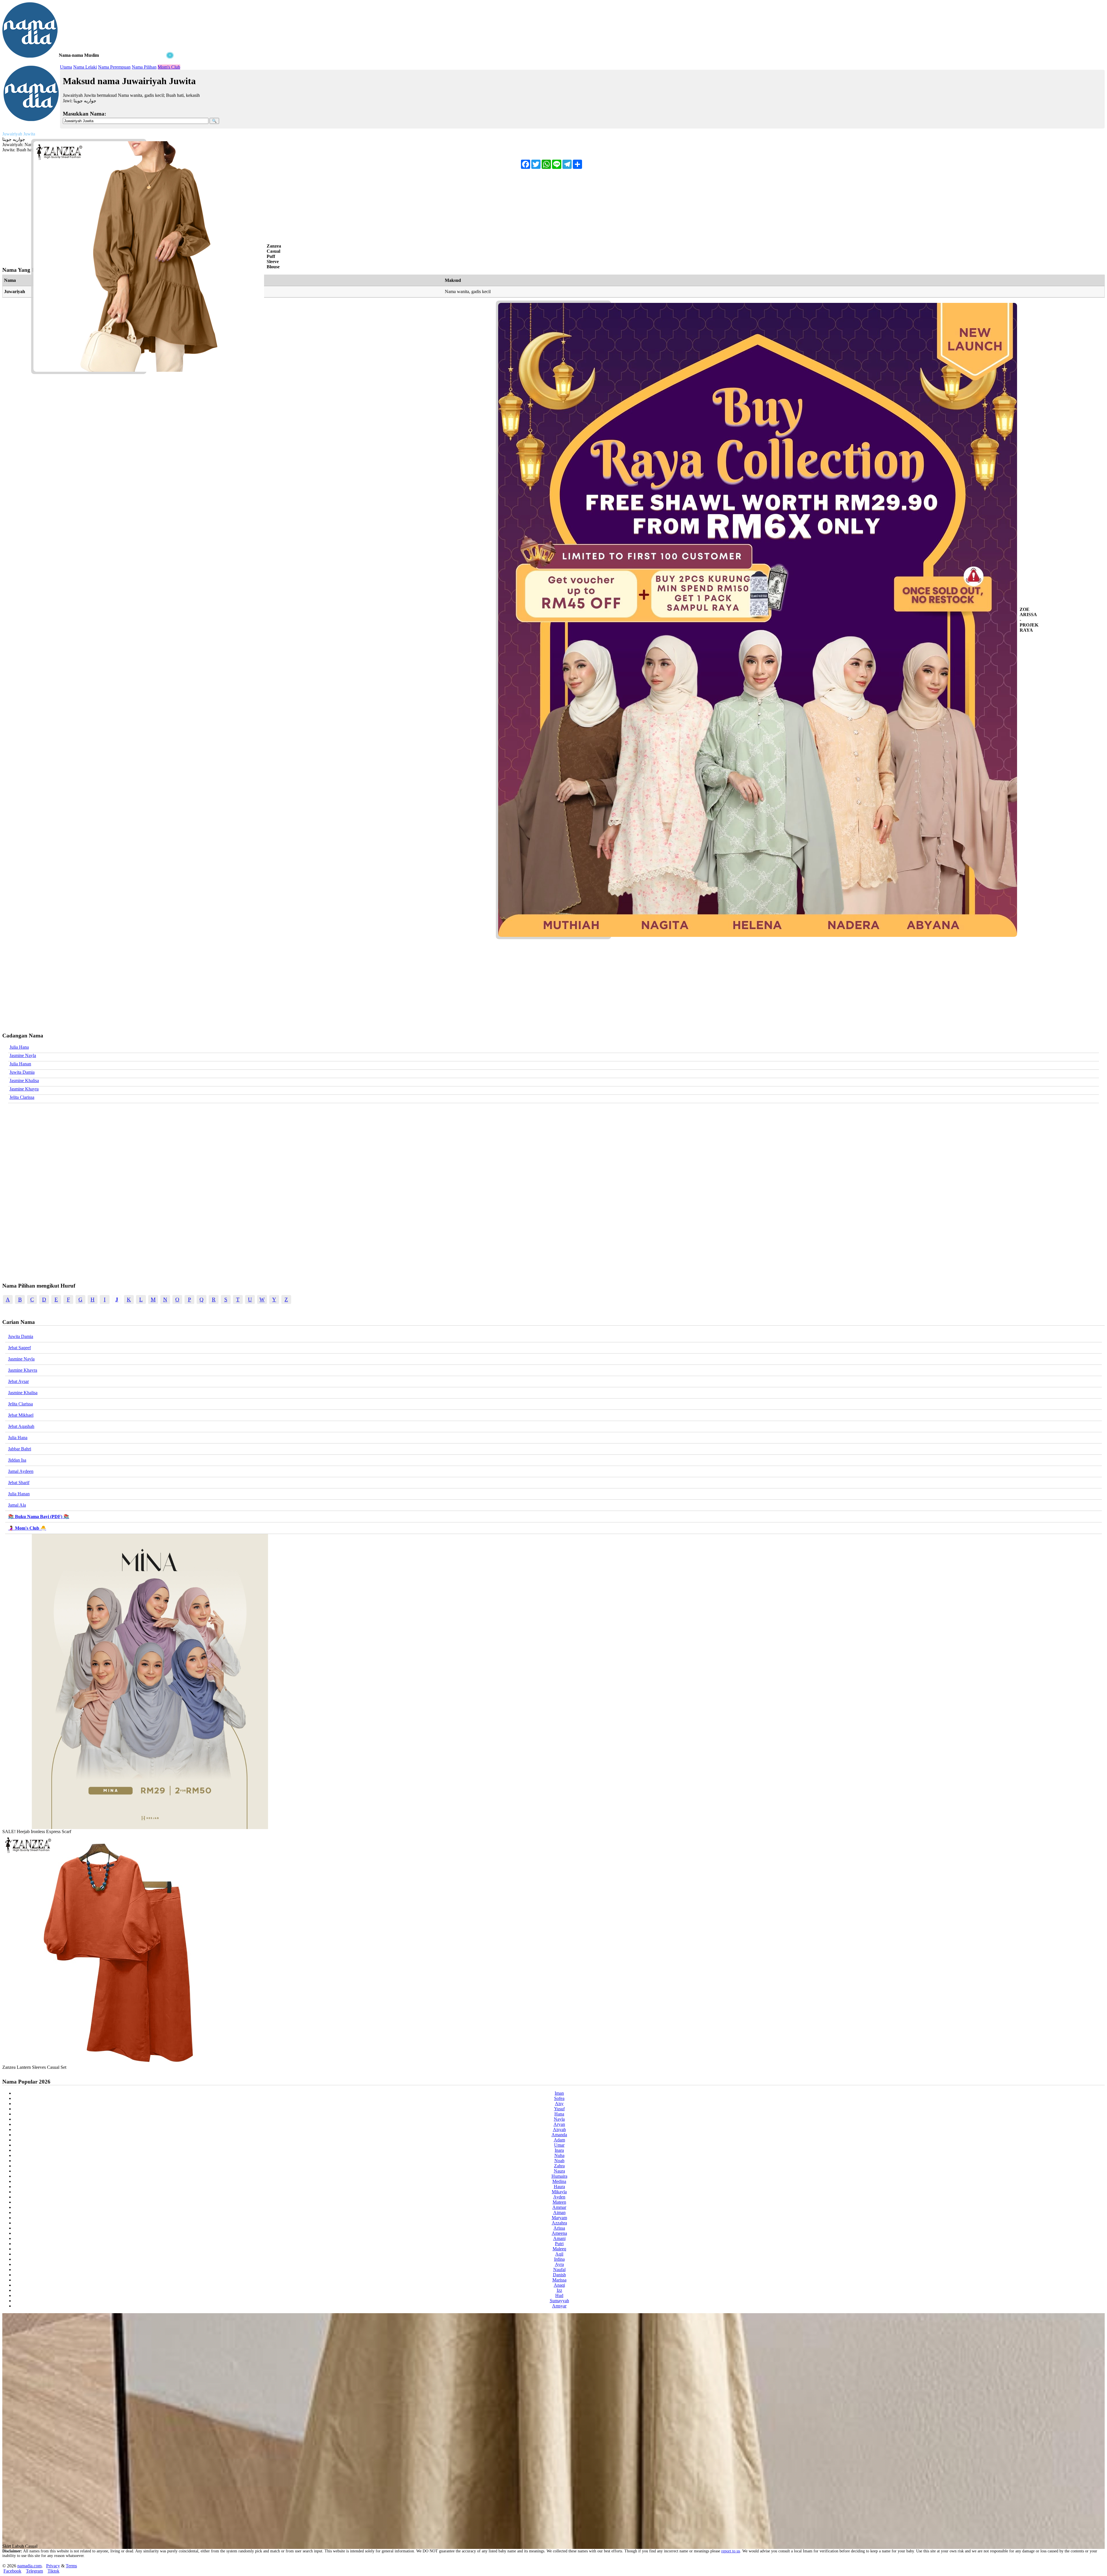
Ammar (559, 2207)
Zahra (559, 2166)
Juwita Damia (22, 1072)
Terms (71, 2566)
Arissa (559, 2228)
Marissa (559, 2280)
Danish (559, 2275)
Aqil (559, 2254)
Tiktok (53, 2571)
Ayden (559, 2197)
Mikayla (559, 2192)
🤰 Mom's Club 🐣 (27, 1528)
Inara (559, 2150)
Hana (559, 2114)
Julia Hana (19, 1047)
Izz (559, 2290)
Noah (559, 2161)
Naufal (559, 2270)
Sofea (559, 2098)
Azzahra (559, 2223)
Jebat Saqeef (19, 1348)
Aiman (559, 2212)
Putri (559, 2244)
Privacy (53, 2566)
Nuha (559, 2155)
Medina (559, 2181)
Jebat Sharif (19, 1483)
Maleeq (559, 2249)
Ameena (559, 2233)
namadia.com (29, 2566)
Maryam (559, 2218)
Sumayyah (559, 2301)
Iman (559, 2093)
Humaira (559, 2176)
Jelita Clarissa (22, 1097)
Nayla (559, 2119)
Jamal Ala (17, 1505)
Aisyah (559, 2129)
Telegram (34, 2571)
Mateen (559, 2202)
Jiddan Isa (17, 1460)
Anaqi (559, 2285)
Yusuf (559, 2109)
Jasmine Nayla (23, 1055)
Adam (559, 2140)
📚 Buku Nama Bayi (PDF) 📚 (39, 1517)
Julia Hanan (20, 1064)
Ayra (559, 2264)
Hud (559, 2295)
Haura (559, 2187)
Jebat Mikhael (21, 1415)
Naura (559, 2171)
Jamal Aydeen (21, 1471)
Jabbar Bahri (20, 1449)
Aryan (559, 2124)
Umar (559, 2145)
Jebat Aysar (18, 1381)
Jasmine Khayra (24, 1089)
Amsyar (559, 2306)
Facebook (12, 2571)
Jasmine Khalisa (24, 1081)
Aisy (559, 2104)
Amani (559, 2238)
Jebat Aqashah (21, 1426)
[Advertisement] (89, 95)
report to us (731, 2551)
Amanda (559, 2135)
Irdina (559, 2259)
